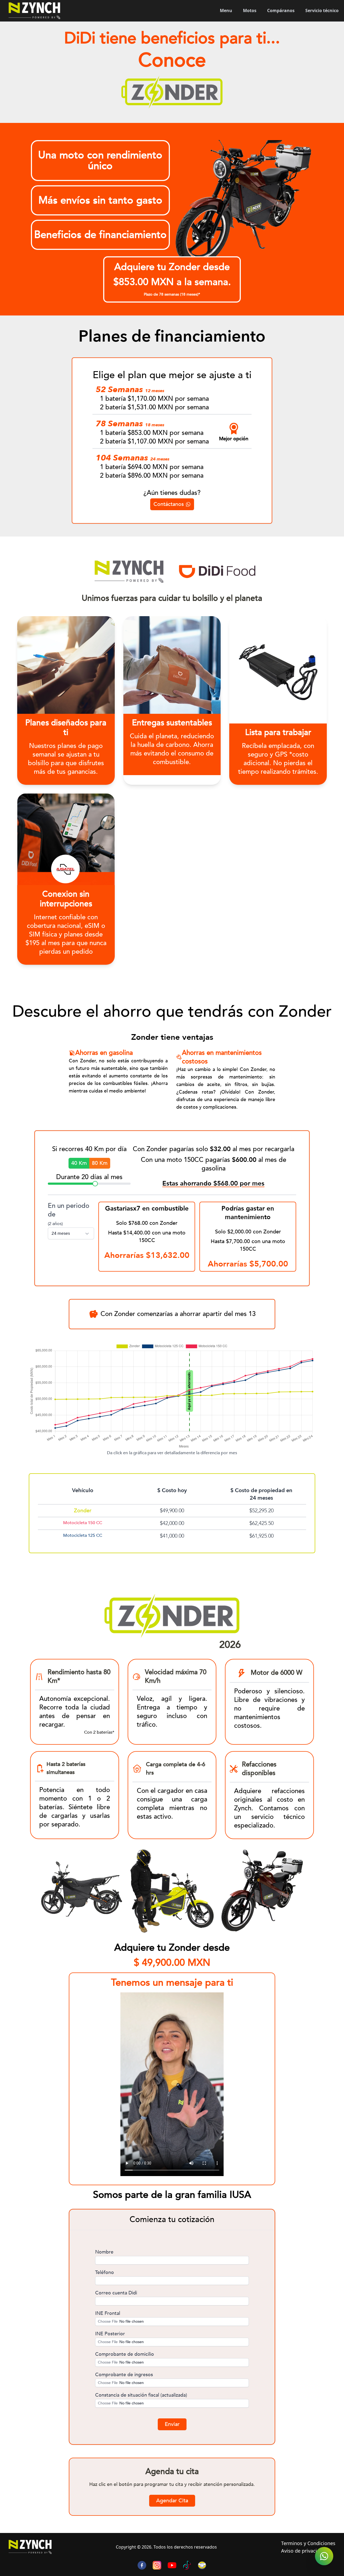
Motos (250, 10)
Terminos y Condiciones (308, 2543)
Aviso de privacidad (303, 2551)
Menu (226, 10)
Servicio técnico (322, 10)
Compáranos (281, 10)
